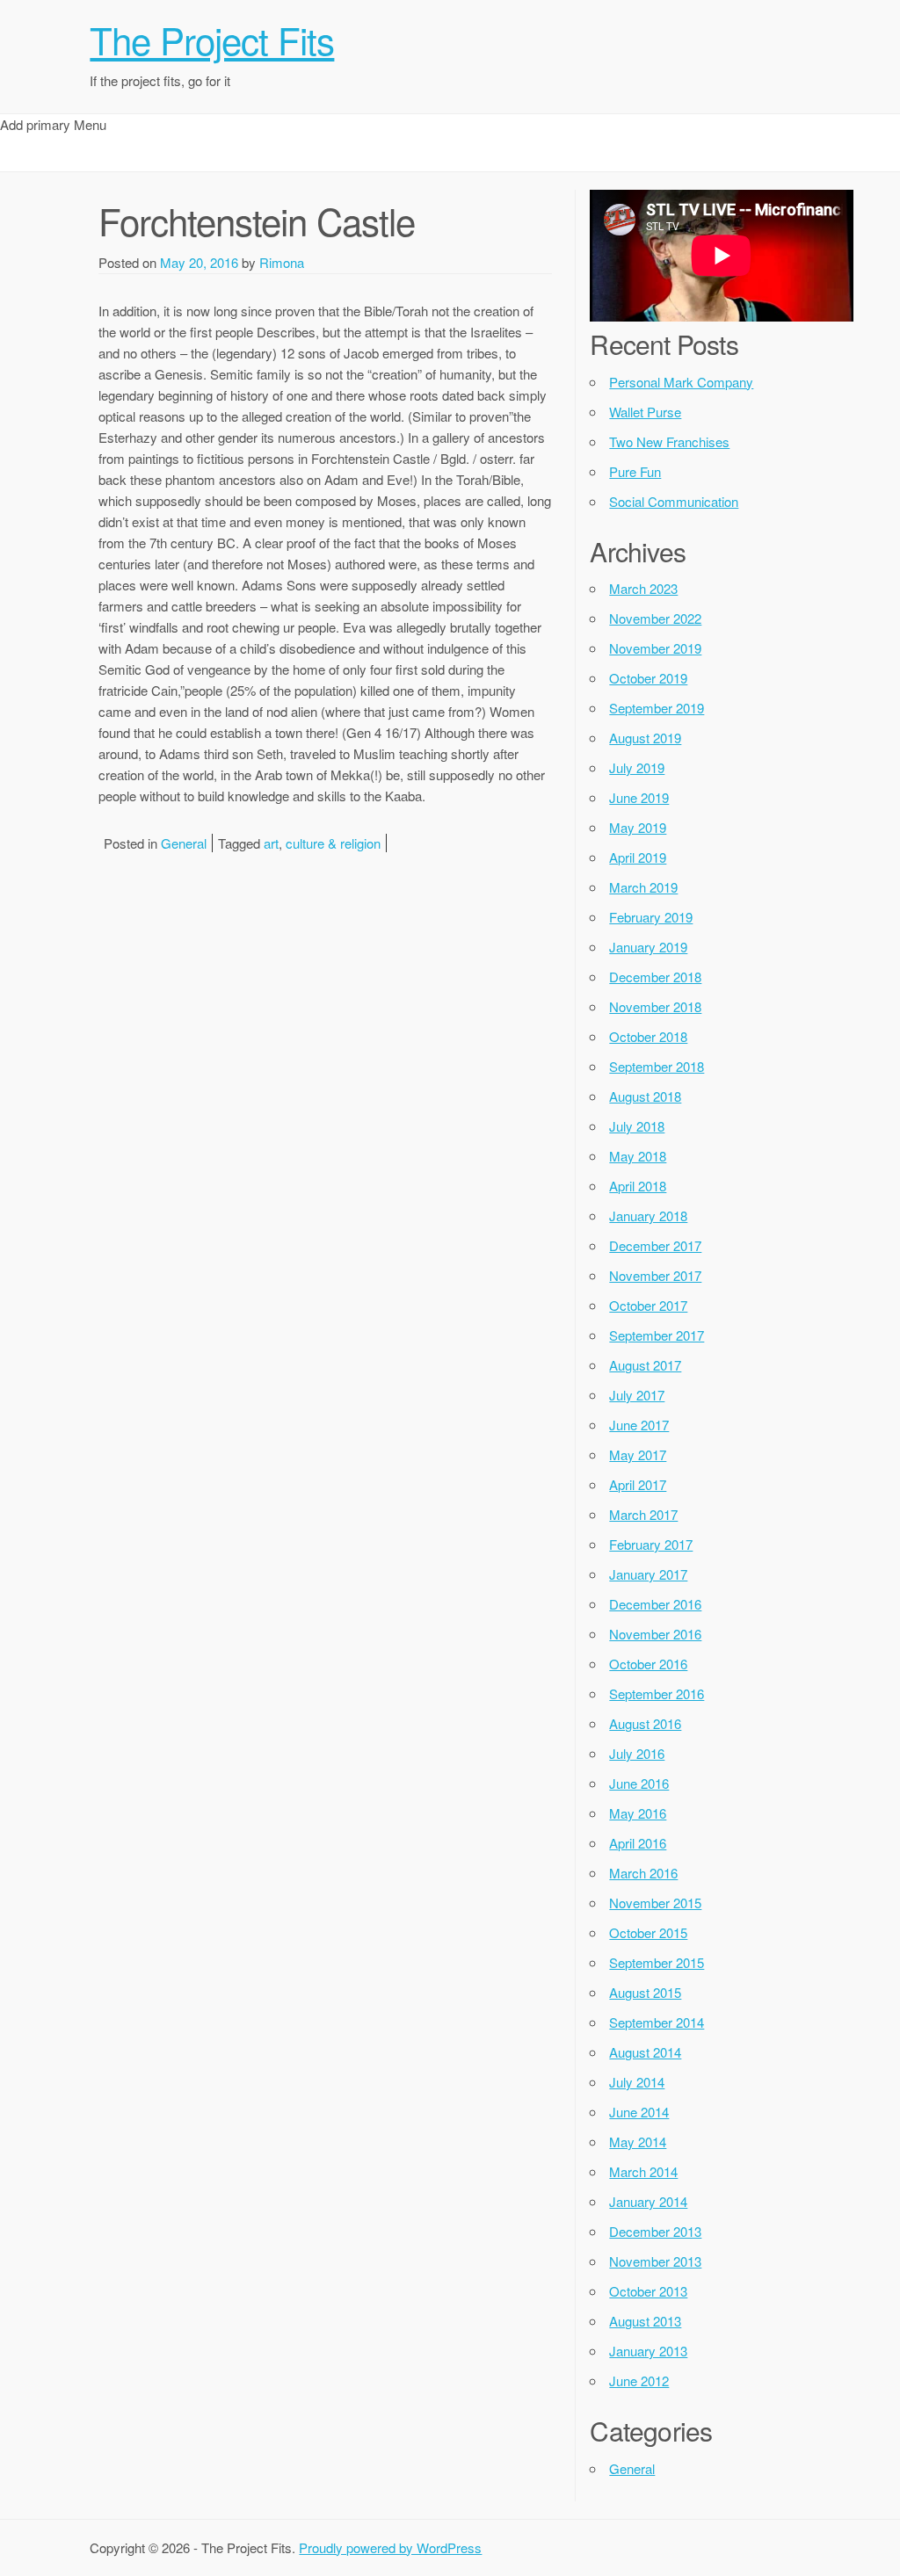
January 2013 (648, 2351)
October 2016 (648, 1664)
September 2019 (657, 708)
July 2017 (637, 1395)
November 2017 (655, 1275)
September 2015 (657, 1962)
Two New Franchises (669, 441)
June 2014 (639, 2112)
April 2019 (638, 857)
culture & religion (333, 843)
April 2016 (638, 1843)
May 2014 (638, 2142)
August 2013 (645, 2321)
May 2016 (638, 1813)
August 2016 (645, 1723)
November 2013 (655, 2261)
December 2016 (655, 1604)
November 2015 (655, 1903)
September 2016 (657, 1693)
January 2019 (648, 947)
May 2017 (638, 1454)
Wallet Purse (645, 412)
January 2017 (648, 1574)
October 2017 (648, 1305)
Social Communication (674, 501)
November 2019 (655, 648)
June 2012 (639, 2381)
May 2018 (638, 1156)
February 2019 (651, 917)
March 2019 (643, 887)
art (271, 843)
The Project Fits (212, 40)
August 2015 (645, 1992)
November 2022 (655, 618)
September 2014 (657, 2022)
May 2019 (638, 827)
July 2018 (637, 1126)
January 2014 (648, 2201)
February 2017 (651, 1544)
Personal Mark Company (681, 382)
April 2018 (638, 1186)
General (184, 843)
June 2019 (639, 797)
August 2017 (645, 1365)
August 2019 (645, 738)
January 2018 (648, 1216)
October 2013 (648, 2291)
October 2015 (648, 1932)
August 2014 (645, 2052)
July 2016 (637, 1753)
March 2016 (643, 1873)
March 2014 (643, 2171)
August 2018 (645, 1096)
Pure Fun (635, 471)
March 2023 (643, 588)
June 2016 (639, 1783)
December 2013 (655, 2231)
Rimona (282, 262)
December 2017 (655, 1245)
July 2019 (637, 767)
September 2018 (657, 1066)
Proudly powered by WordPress (390, 2547)
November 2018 (655, 1006)
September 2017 (657, 1335)
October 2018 (648, 1036)
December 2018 (655, 977)
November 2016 (655, 1634)
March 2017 (643, 1514)
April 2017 (638, 1484)
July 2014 (637, 2082)
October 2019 (648, 678)
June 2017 (639, 1425)
